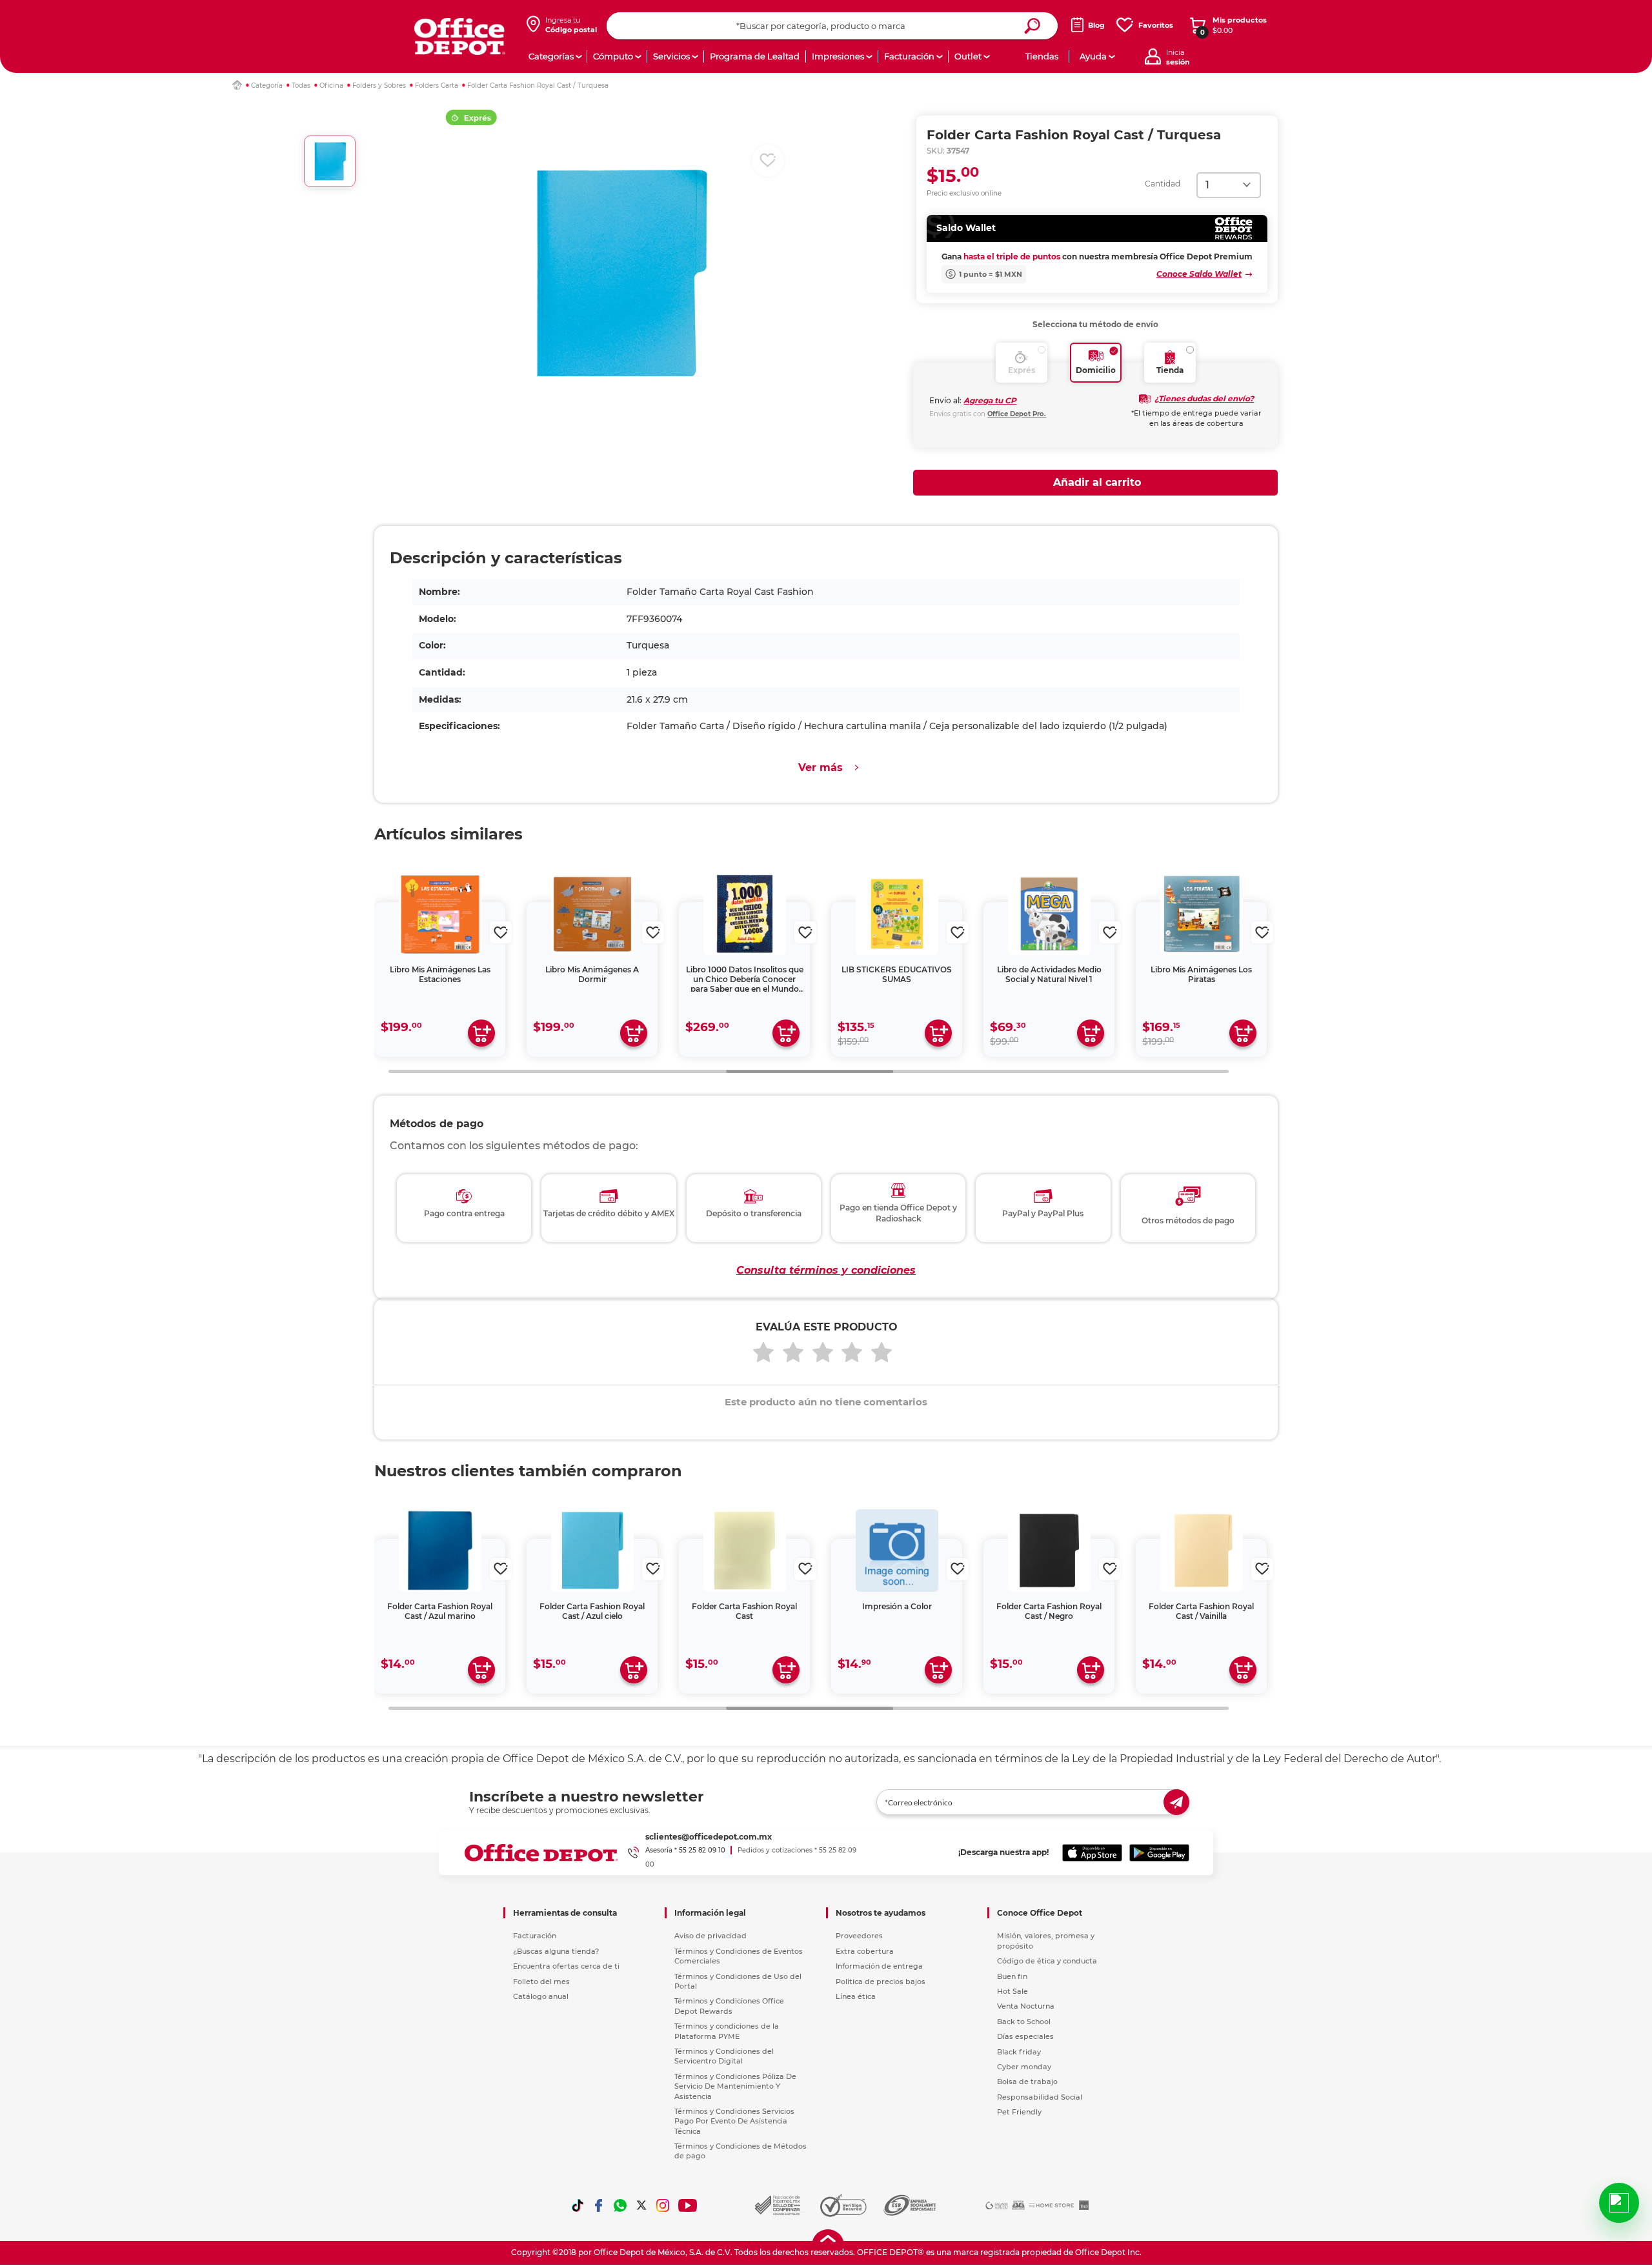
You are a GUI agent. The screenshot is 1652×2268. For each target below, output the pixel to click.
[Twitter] (641, 2205)
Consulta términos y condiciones (826, 1270)
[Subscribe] (1176, 1802)
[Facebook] (599, 2205)
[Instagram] (663, 2205)
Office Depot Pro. (1017, 414)
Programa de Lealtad (755, 56)
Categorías (551, 56)
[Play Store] (1159, 1852)
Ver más (821, 768)
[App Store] (1092, 1852)
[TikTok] (578, 2205)
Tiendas (1042, 56)
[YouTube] (688, 2205)
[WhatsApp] (620, 2205)
